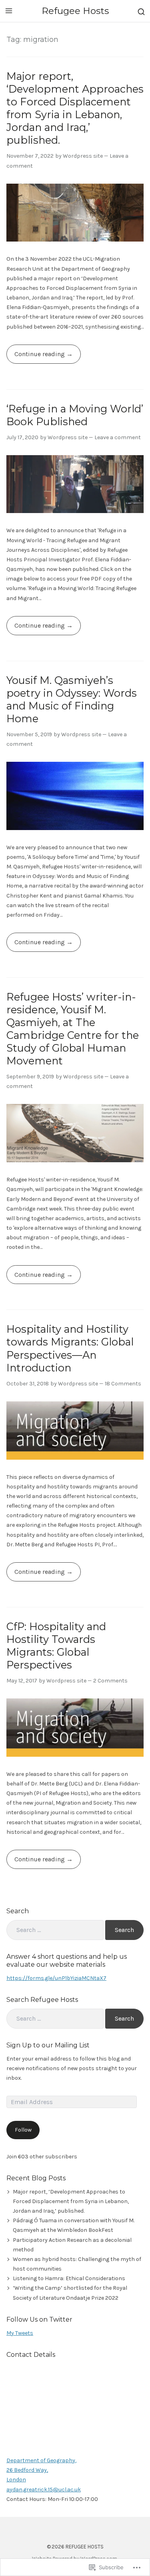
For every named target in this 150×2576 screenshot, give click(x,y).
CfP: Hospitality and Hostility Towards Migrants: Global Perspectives (56, 1646)
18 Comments (123, 1384)
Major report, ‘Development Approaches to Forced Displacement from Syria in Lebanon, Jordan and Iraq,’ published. (75, 108)
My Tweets (20, 2333)
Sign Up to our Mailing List (48, 2045)
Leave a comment (118, 437)
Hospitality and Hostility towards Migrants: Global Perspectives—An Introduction (70, 1348)
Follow (23, 2130)
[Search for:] (55, 1930)
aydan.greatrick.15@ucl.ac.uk (44, 2490)
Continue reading (36, 357)
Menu (9, 11)
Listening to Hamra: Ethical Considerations (69, 2278)
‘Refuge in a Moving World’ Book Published (75, 415)
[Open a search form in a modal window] (141, 11)
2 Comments (110, 1681)
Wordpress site (83, 156)
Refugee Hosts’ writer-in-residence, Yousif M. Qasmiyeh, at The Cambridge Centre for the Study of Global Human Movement (73, 1029)
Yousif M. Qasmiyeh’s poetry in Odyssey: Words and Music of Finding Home (72, 699)
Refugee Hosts (75, 11)
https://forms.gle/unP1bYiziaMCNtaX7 (56, 1978)
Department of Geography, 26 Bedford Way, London (41, 2470)
